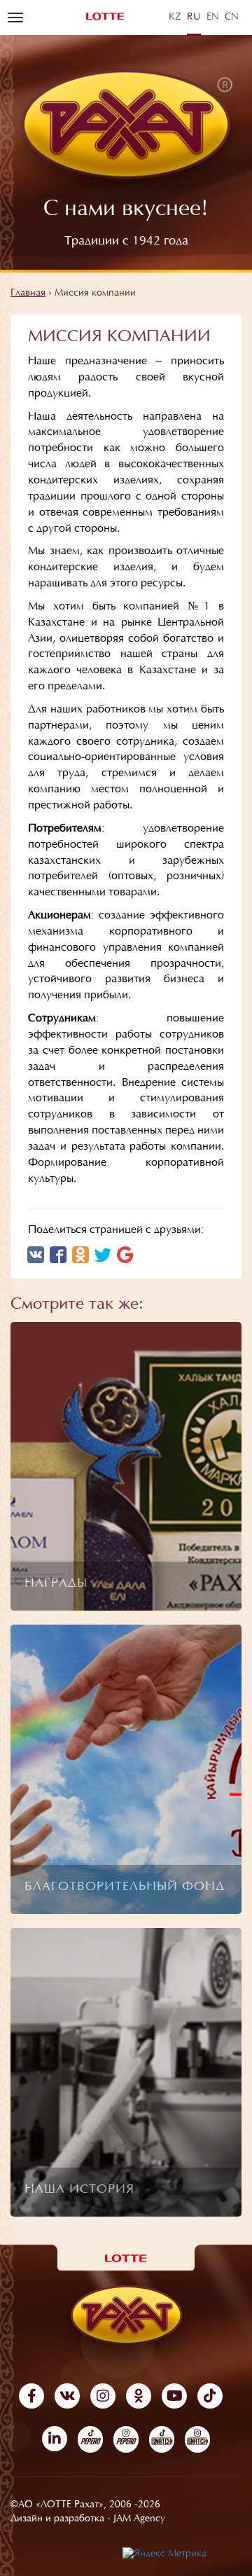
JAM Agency (139, 2519)
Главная (28, 294)
